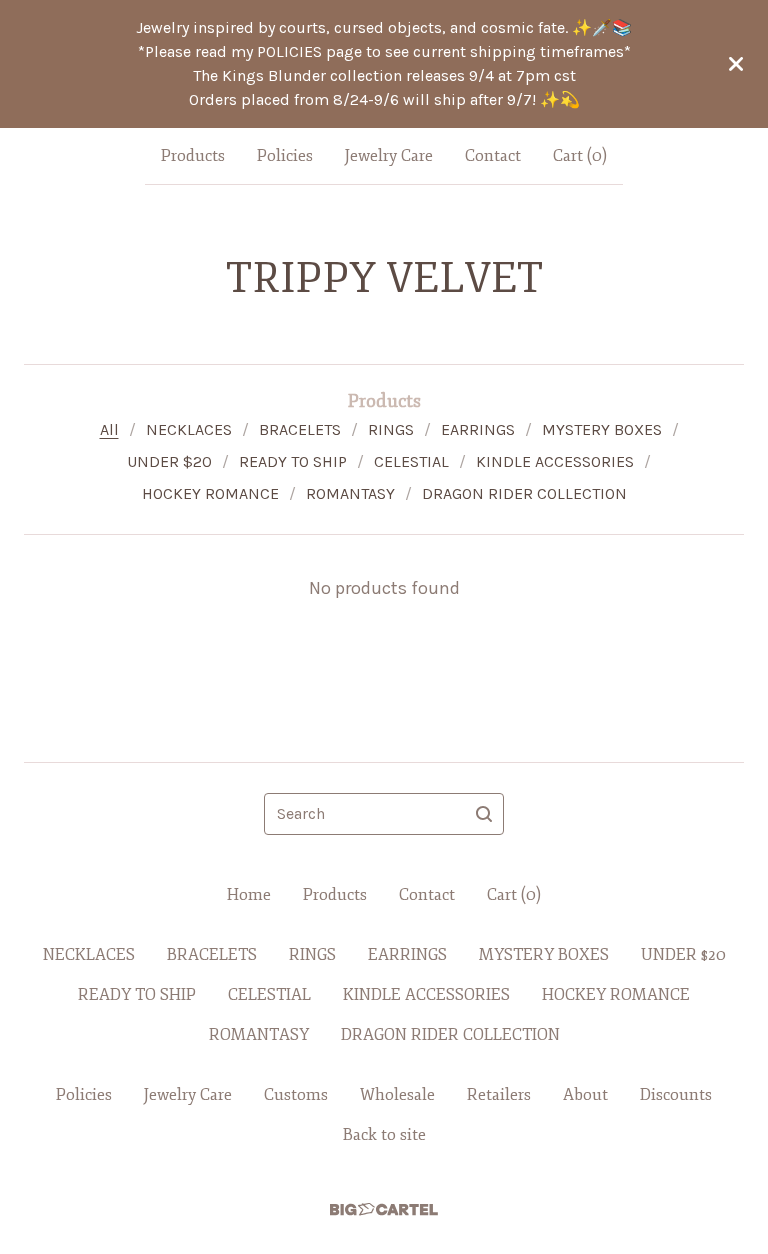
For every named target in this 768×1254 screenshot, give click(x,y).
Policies (285, 156)
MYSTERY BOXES (602, 429)
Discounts (676, 1095)
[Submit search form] (484, 814)
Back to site (384, 1135)
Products (193, 156)
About (585, 1095)
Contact (493, 156)
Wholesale (397, 1095)
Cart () (580, 156)
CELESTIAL (411, 461)
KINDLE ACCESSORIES (555, 461)
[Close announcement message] (736, 64)
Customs (296, 1095)
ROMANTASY (350, 493)
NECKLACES (189, 429)
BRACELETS (300, 429)
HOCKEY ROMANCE (210, 493)
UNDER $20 (169, 461)
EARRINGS (478, 429)
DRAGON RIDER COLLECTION (524, 493)
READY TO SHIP (293, 461)
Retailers (499, 1095)
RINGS (391, 429)
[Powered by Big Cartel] (384, 1209)
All (109, 429)
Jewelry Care (389, 156)
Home (249, 895)
